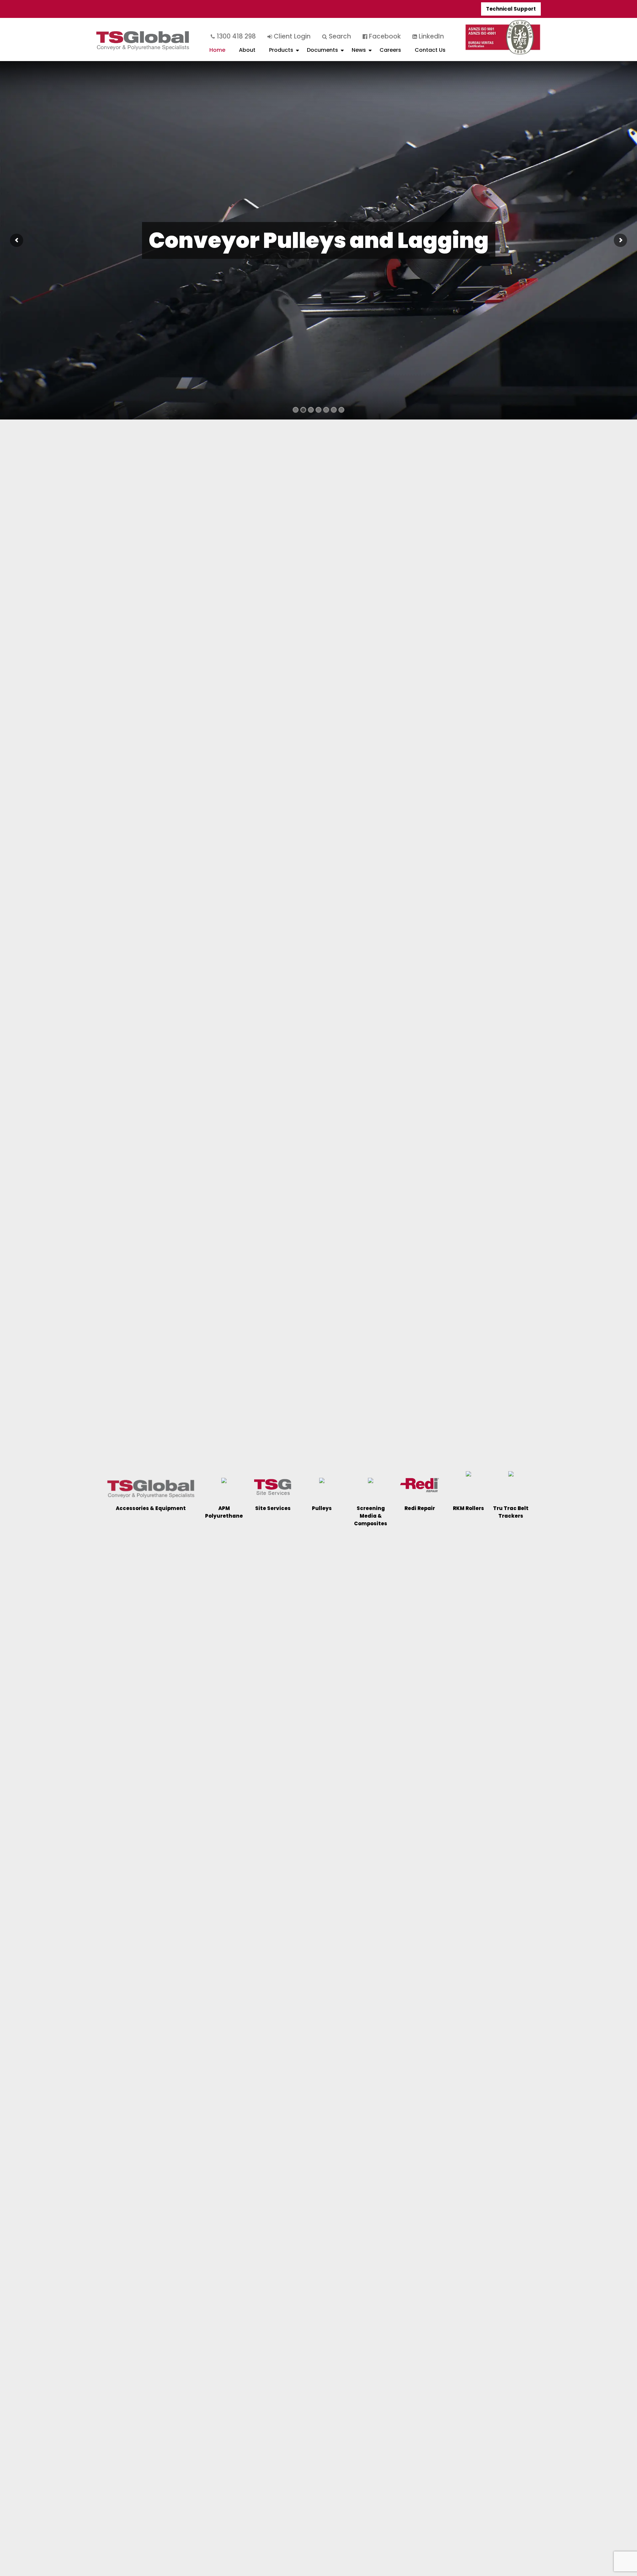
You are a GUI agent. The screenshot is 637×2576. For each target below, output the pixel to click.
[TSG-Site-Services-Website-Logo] (273, 1487)
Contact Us (430, 50)
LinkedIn (430, 36)
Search (339, 36)
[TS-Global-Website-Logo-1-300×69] (151, 1488)
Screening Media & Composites (371, 1516)
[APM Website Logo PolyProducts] (224, 1483)
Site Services (273, 1508)
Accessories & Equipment (151, 1508)
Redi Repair (420, 1508)
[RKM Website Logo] (468, 1476)
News (359, 50)
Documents (322, 50)
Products (281, 50)
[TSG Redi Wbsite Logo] (420, 1485)
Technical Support (511, 9)
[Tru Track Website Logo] (511, 1476)
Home (217, 50)
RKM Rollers (468, 1508)
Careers (390, 50)
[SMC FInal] (371, 1483)
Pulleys (322, 1508)
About (247, 50)
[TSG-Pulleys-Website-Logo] (322, 1483)
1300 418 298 (235, 36)
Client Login (291, 36)
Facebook (384, 36)
